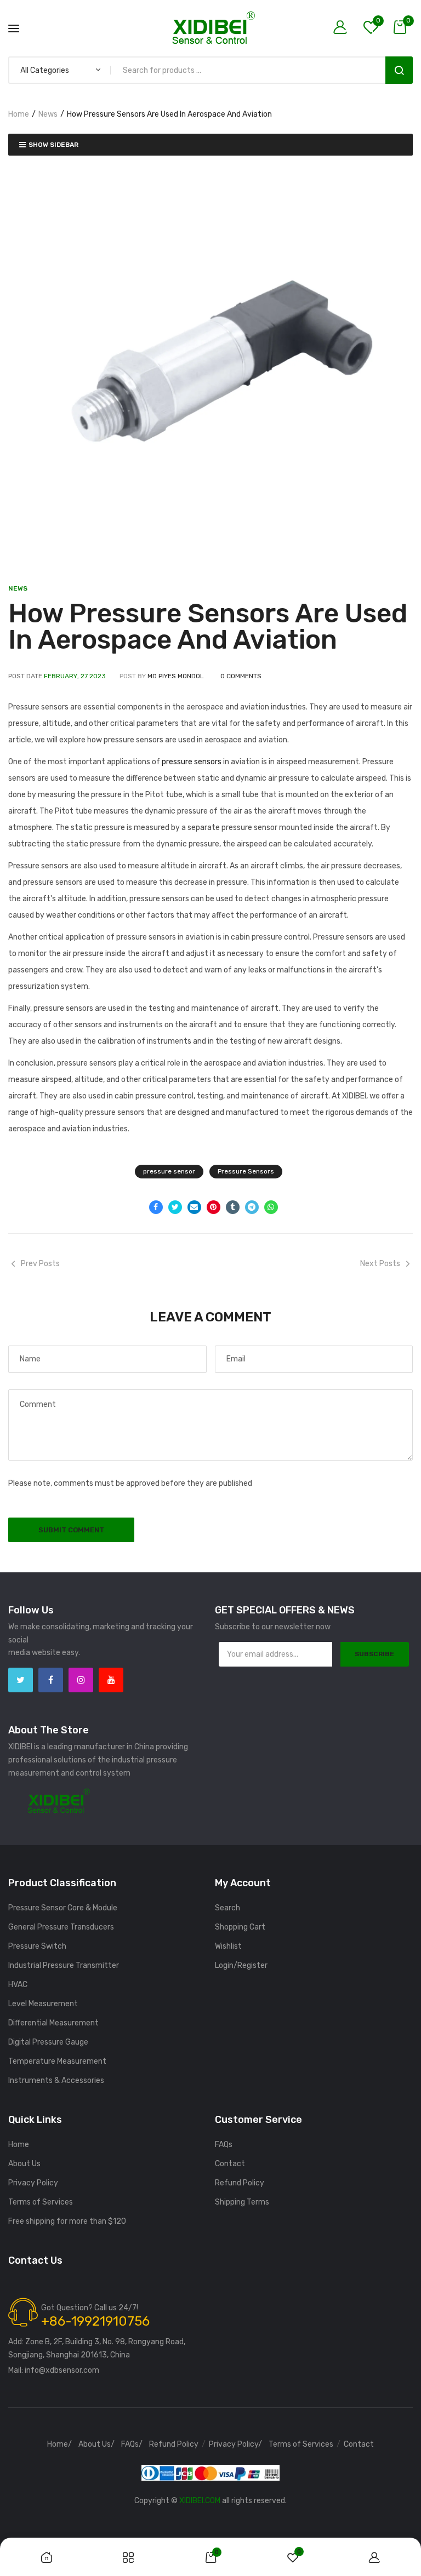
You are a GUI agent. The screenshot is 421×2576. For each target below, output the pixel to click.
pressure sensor (169, 1171)
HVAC (18, 1985)
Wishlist (228, 1946)
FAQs (224, 2145)
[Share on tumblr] (233, 1207)
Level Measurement (43, 2004)
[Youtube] (111, 1680)
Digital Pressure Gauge (48, 2042)
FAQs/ (132, 2445)
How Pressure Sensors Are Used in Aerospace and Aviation (208, 626)
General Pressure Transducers (61, 1927)
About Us (24, 2164)
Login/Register (241, 1965)
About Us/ (96, 2445)
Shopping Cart (240, 1927)
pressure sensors (192, 762)
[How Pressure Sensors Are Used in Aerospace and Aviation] (210, 366)
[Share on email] (194, 1207)
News (48, 114)
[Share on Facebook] (156, 1207)
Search (399, 70)
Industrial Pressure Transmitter (64, 1965)
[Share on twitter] (175, 1207)
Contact (230, 2164)
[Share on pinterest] (214, 1207)
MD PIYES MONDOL (176, 676)
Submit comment (71, 1530)
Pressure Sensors (246, 1171)
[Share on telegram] (252, 1207)
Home (19, 114)
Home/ (59, 2445)
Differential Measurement (53, 2023)
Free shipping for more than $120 (67, 2221)
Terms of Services (41, 2202)
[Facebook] (51, 1680)
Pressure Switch (37, 1946)
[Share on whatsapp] (271, 1207)
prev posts (40, 1264)
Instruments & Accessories (56, 2080)
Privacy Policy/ (235, 2445)
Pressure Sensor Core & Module (63, 1908)
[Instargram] (81, 1680)
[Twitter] (21, 1680)
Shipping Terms (242, 2202)
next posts (380, 1264)
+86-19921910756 (95, 2321)
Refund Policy (240, 2183)
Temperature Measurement (57, 2061)
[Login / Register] (343, 28)
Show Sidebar (53, 145)
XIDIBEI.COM (200, 2501)
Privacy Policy (33, 2183)
